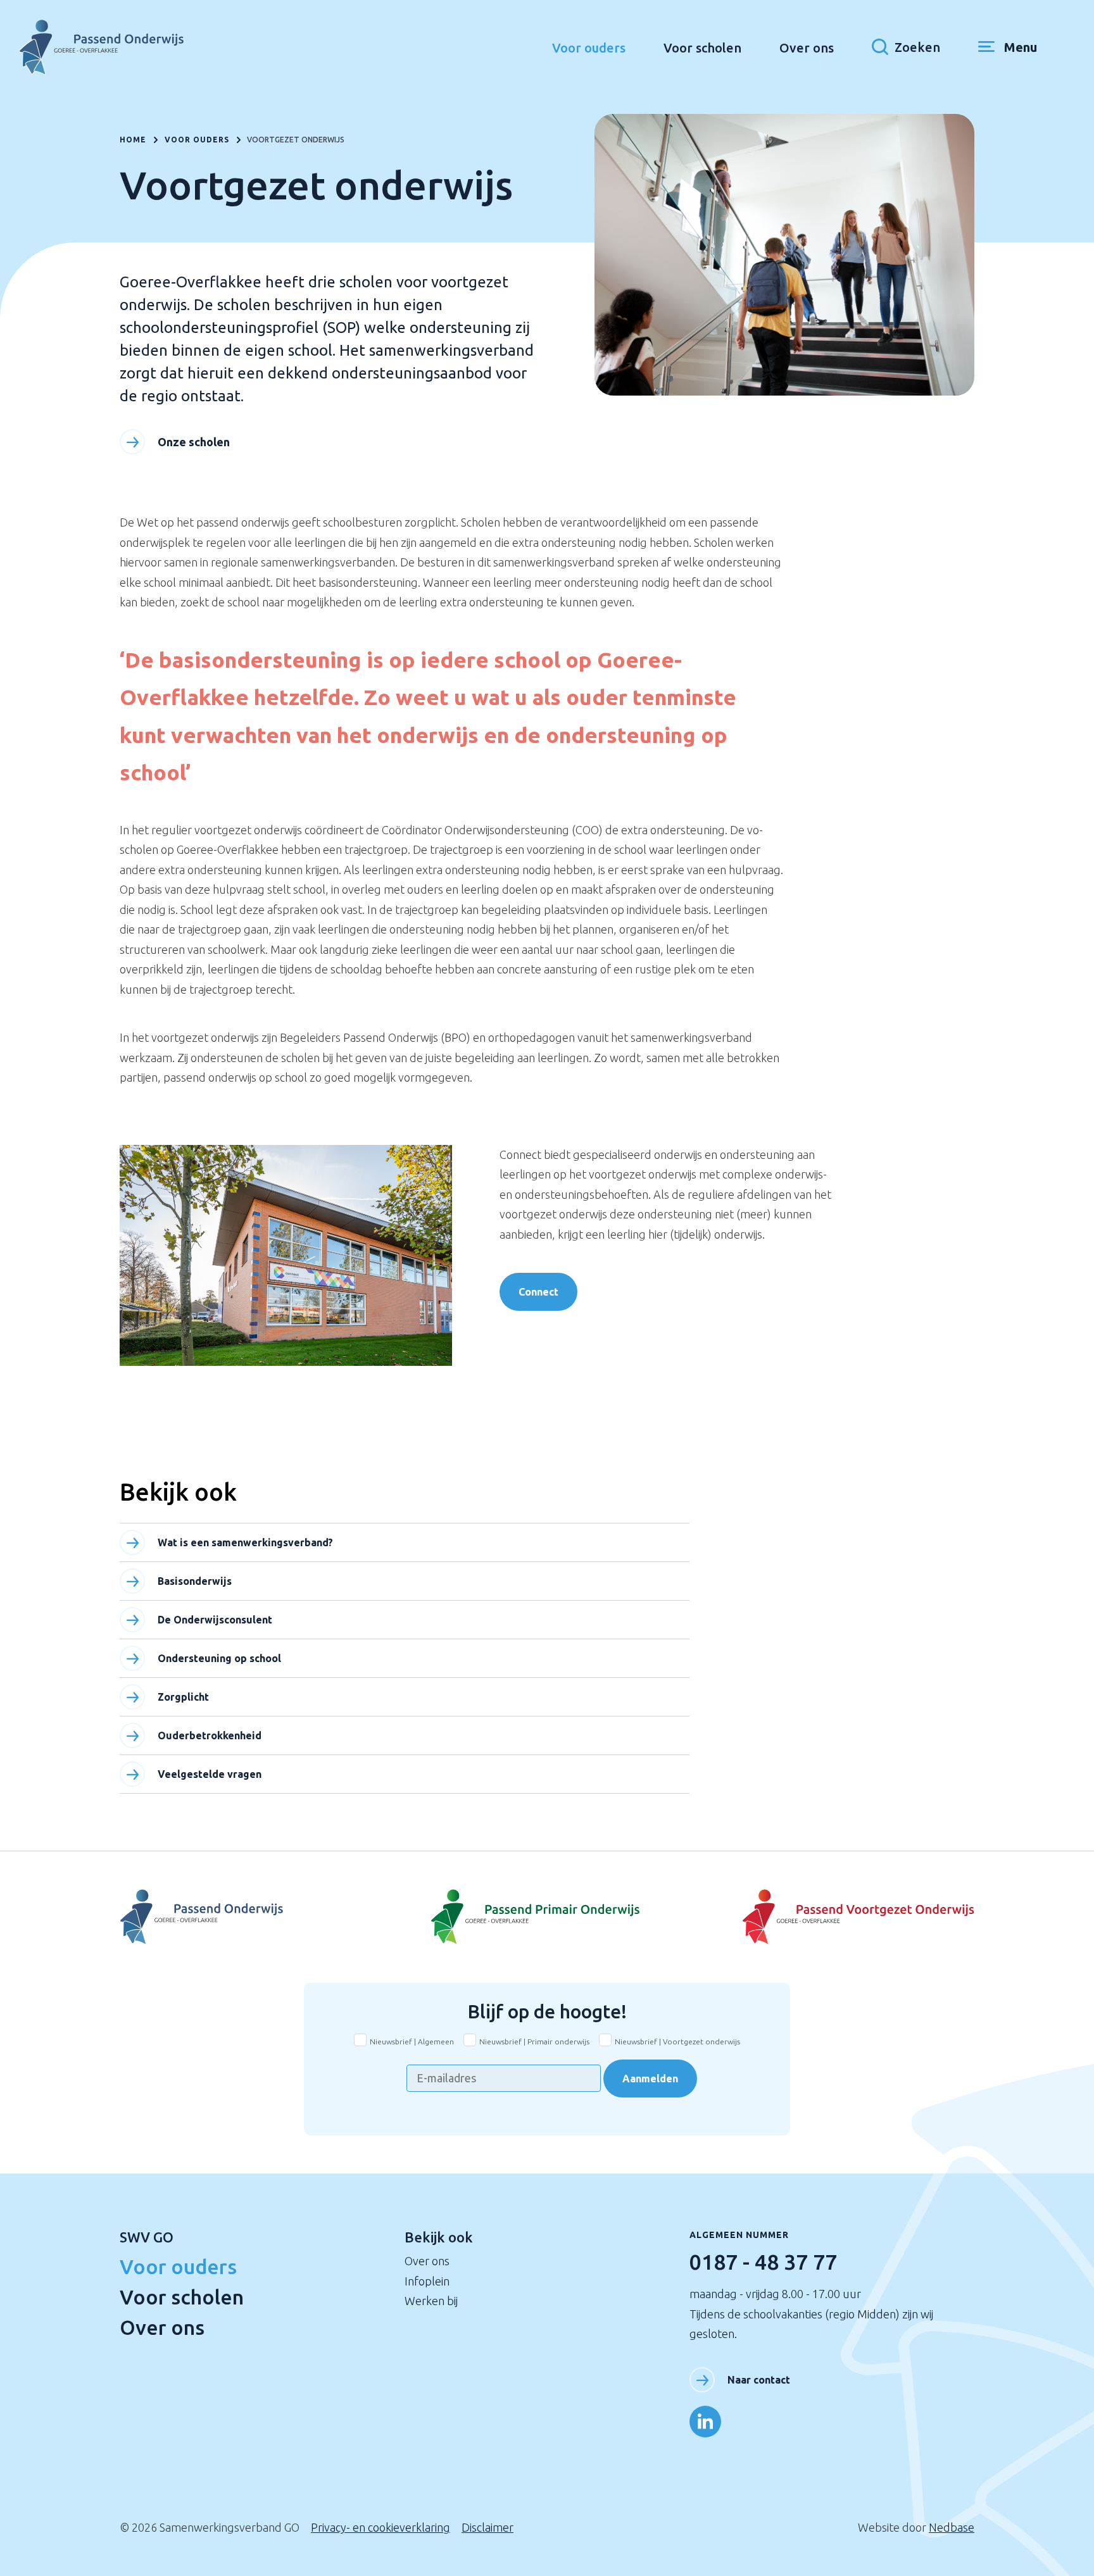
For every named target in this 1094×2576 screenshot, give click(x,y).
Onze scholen (194, 442)
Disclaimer (487, 2527)
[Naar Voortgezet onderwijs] (832, 1917)
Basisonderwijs (195, 1581)
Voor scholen (702, 48)
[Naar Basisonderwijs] (547, 1917)
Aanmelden (650, 2079)
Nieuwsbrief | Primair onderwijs (534, 2041)
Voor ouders (589, 48)
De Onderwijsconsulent (215, 1620)
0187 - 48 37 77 (763, 2261)
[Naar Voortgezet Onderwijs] (262, 1917)
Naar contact (759, 2380)
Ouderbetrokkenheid (210, 1735)
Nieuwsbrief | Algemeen (412, 2041)
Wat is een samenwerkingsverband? (245, 1542)
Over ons (807, 48)
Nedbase (952, 2527)
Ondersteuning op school (219, 1658)
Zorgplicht (183, 1697)
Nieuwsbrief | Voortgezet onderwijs (677, 2041)
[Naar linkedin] (705, 2422)
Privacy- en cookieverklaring (380, 2527)
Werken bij (431, 2301)
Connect (538, 1292)
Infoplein (427, 2281)
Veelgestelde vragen (210, 1774)
